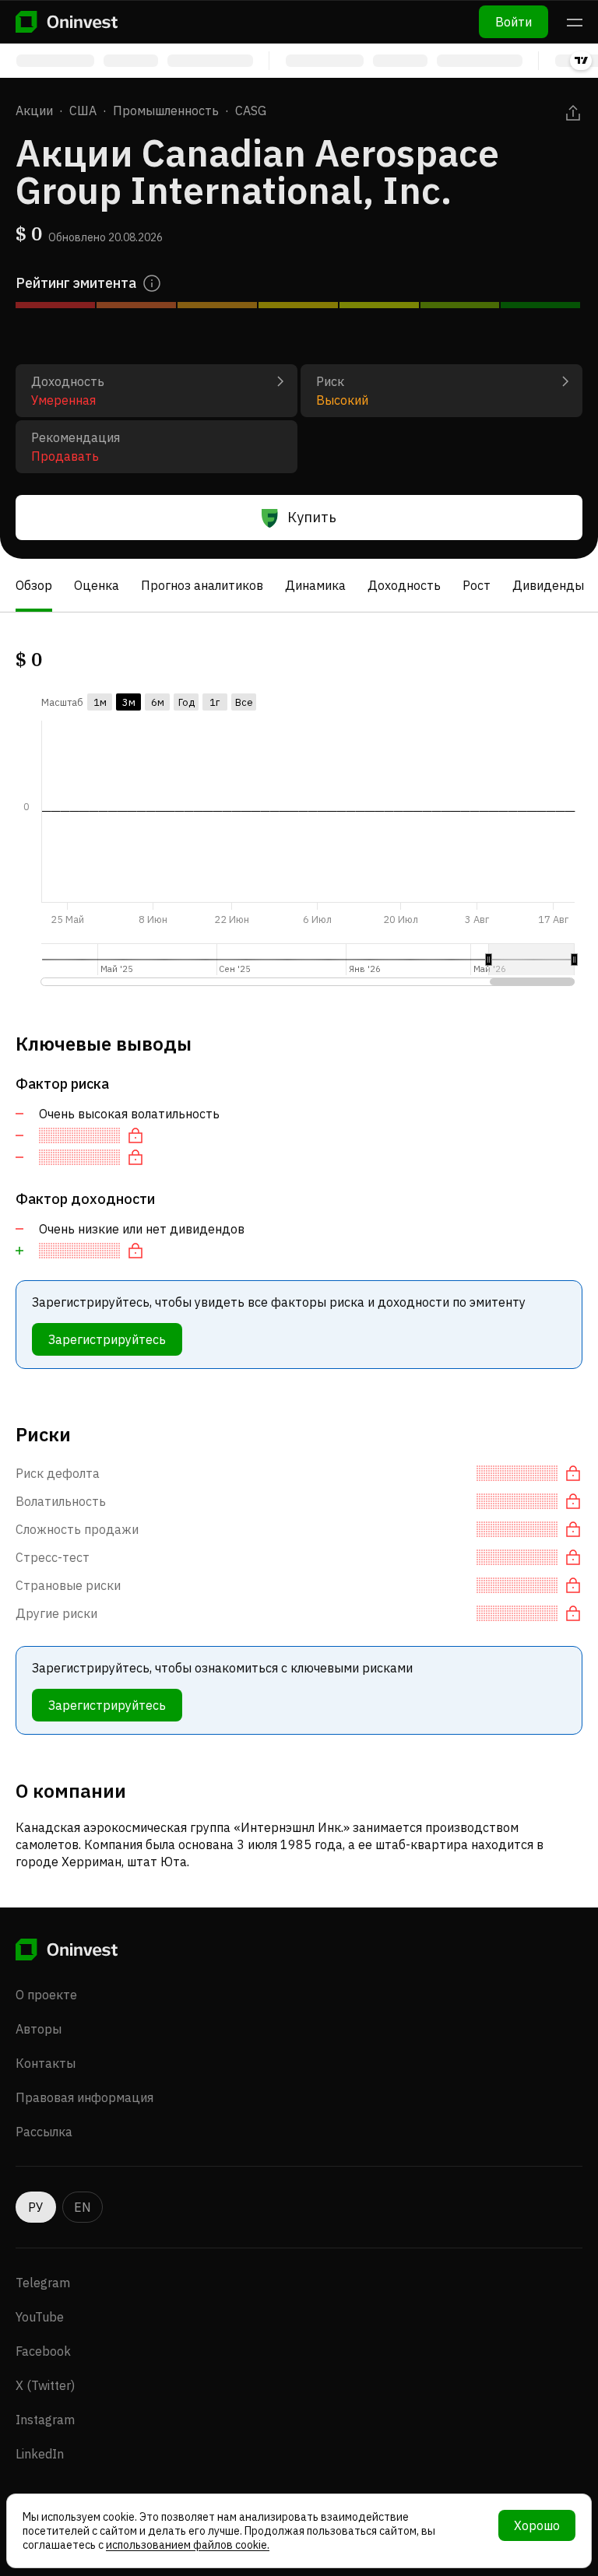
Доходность (404, 585)
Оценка (97, 585)
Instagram (45, 2420)
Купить (312, 517)
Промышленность (166, 111)
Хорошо (537, 2525)
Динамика (315, 585)
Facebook (43, 2351)
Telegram (43, 2283)
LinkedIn (40, 2454)
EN (83, 2207)
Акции (34, 111)
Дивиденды (548, 585)
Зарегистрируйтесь (107, 1339)
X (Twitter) (45, 2385)
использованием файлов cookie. (188, 2545)
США (83, 111)
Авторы (39, 2029)
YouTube (40, 2317)
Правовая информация (84, 2097)
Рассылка (44, 2132)
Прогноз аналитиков (202, 585)
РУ (36, 2207)
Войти (514, 22)
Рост (477, 585)
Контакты (46, 2063)
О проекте (46, 1995)
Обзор (34, 585)
